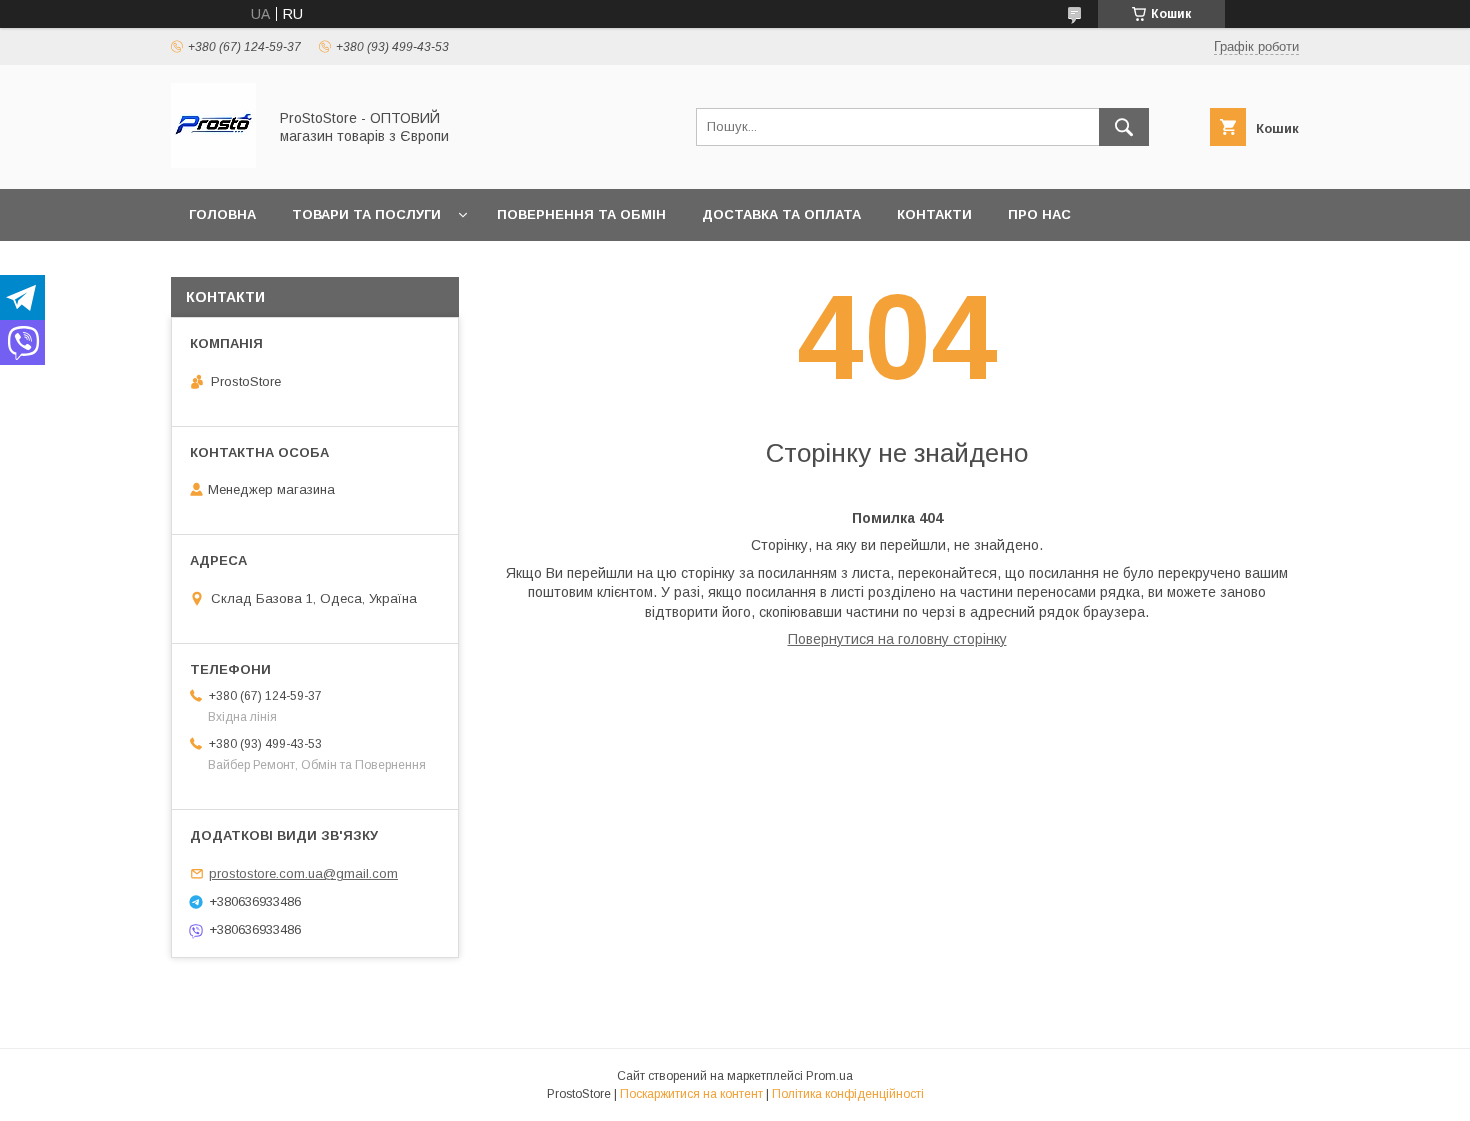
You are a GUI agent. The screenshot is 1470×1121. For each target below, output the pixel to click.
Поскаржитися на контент (691, 1094)
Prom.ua (829, 1076)
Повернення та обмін (581, 214)
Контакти (934, 214)
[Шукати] (1124, 127)
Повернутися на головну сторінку (897, 639)
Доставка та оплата (781, 214)
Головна (222, 214)
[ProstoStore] (213, 163)
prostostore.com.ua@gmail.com (303, 873)
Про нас (1039, 214)
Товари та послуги (366, 214)
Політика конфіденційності (848, 1094)
